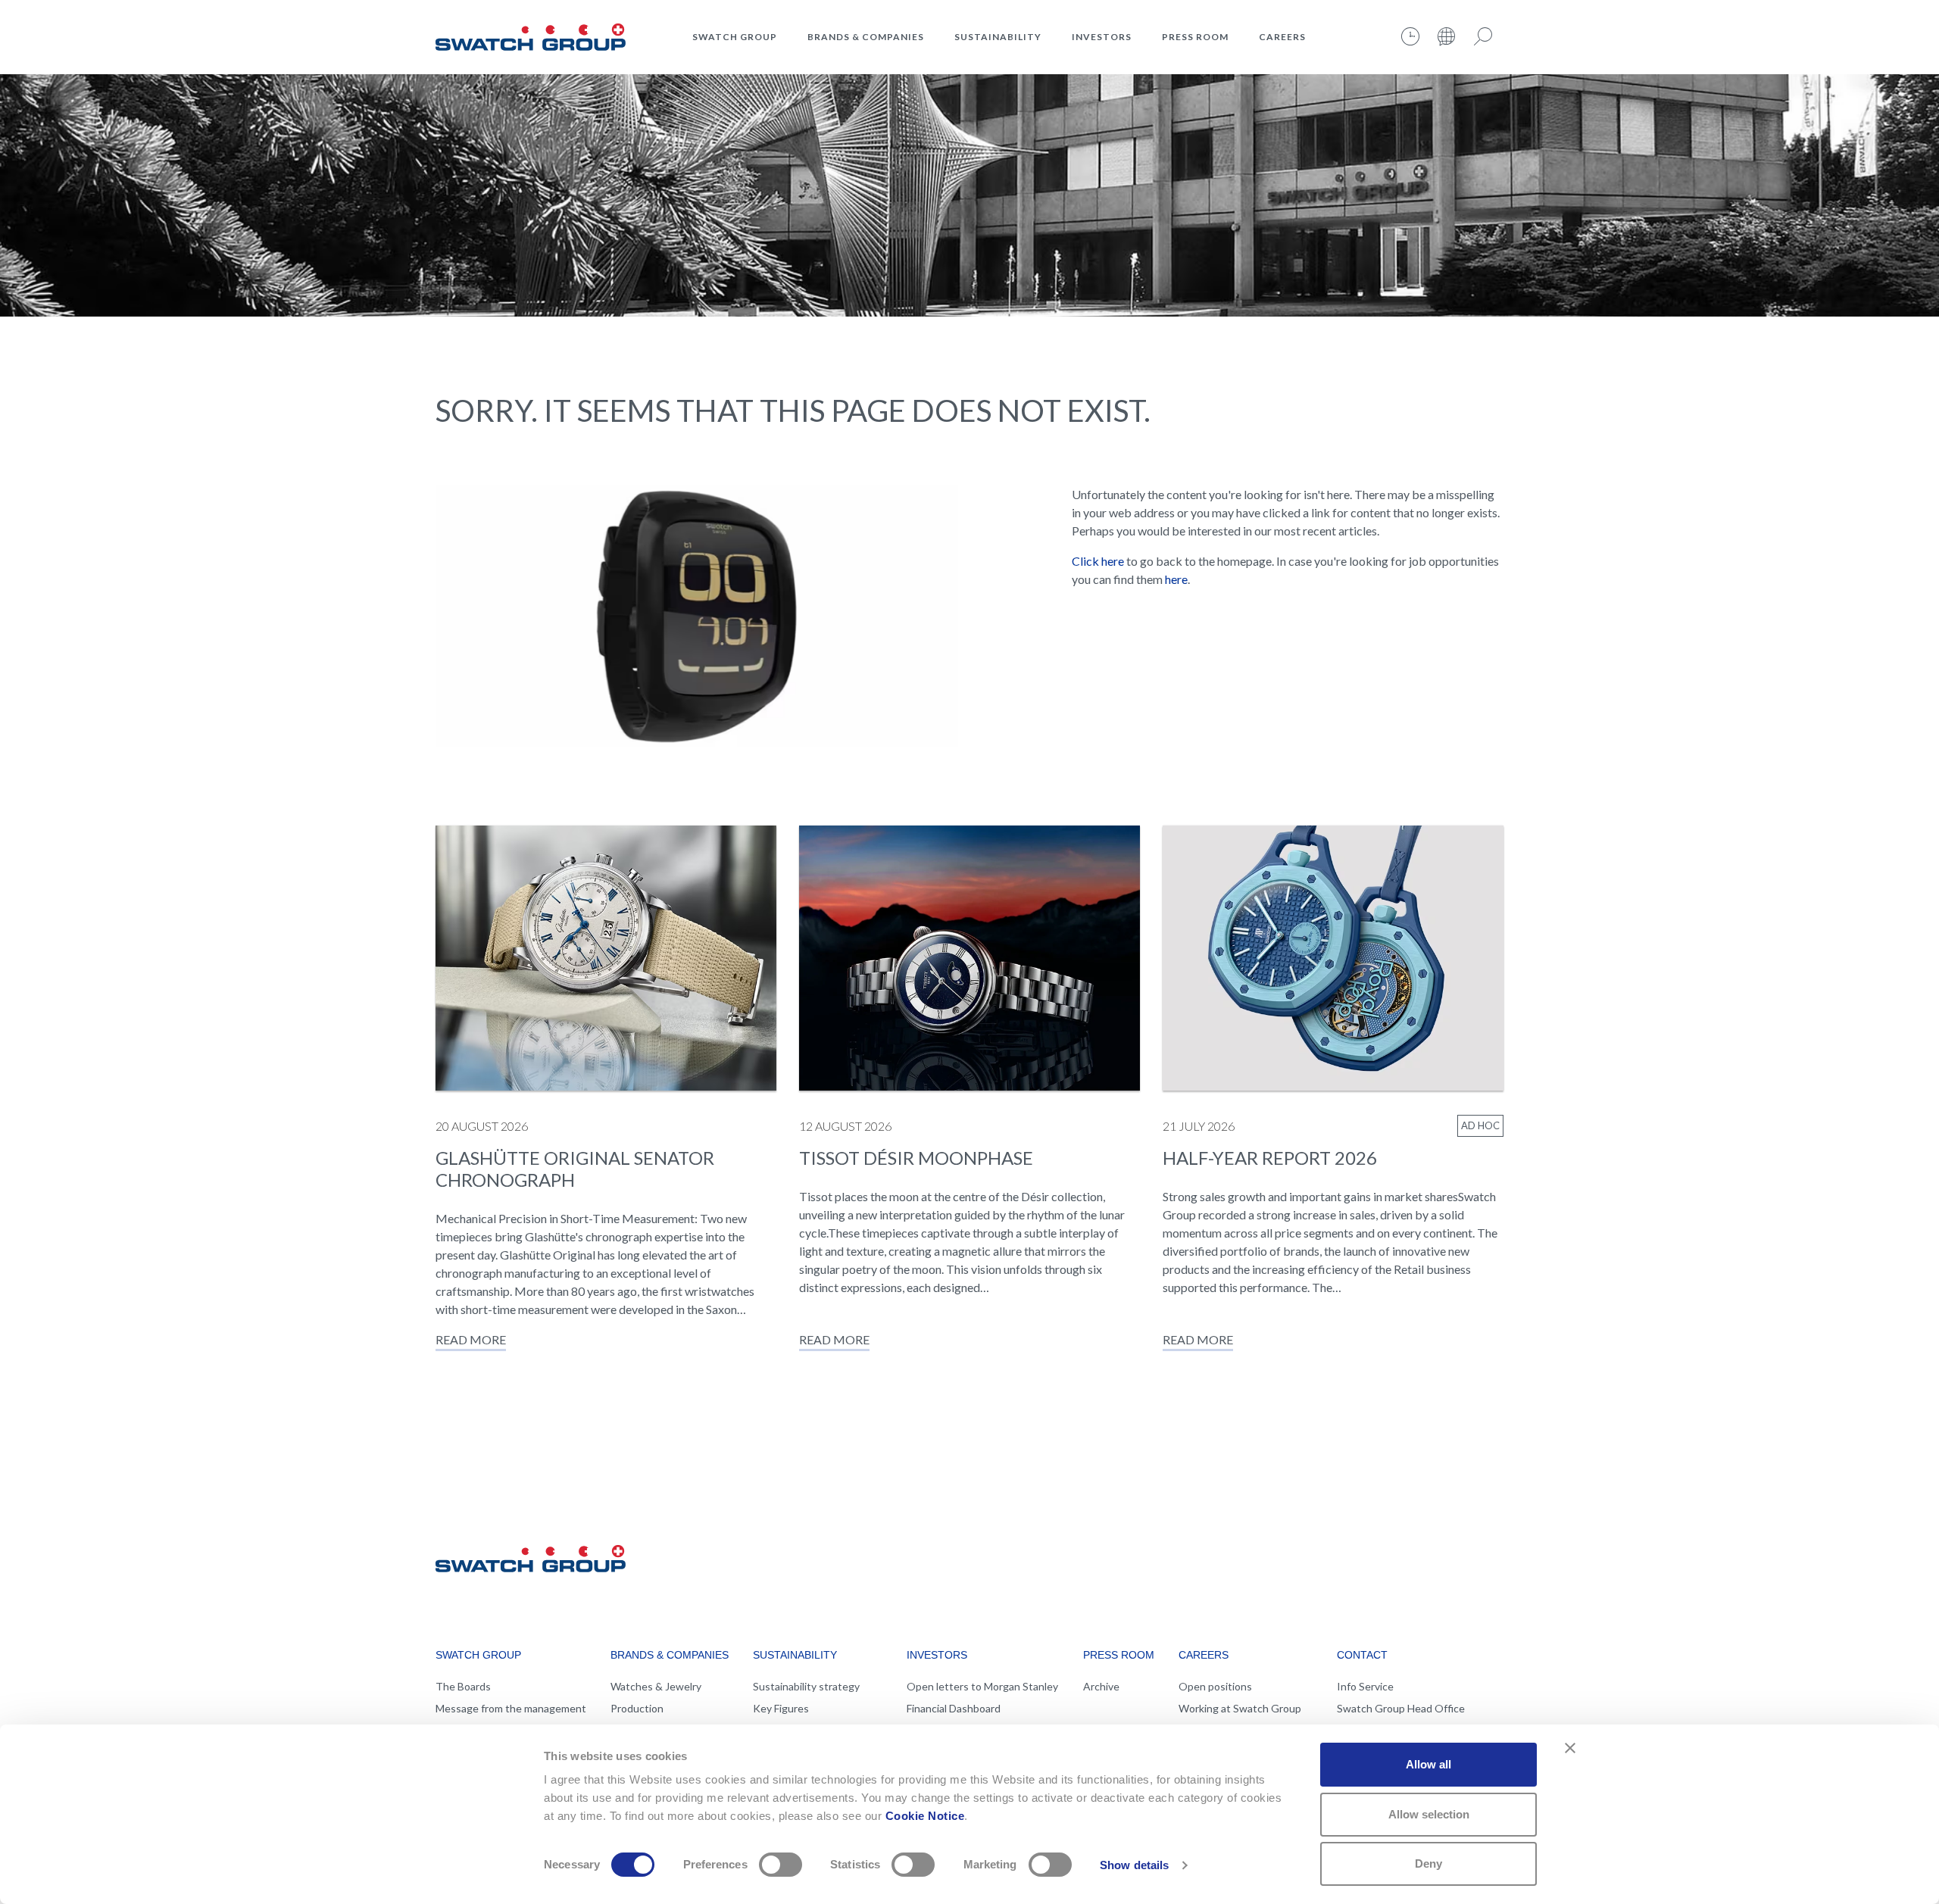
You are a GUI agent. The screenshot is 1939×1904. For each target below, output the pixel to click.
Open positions (1215, 1686)
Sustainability (998, 37)
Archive (1101, 1686)
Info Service (1365, 1686)
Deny (1428, 1863)
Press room (1195, 37)
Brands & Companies (866, 37)
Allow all (1428, 1764)
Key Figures (781, 1708)
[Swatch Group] (531, 35)
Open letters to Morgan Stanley (982, 1686)
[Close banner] (1570, 1748)
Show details (1134, 1865)
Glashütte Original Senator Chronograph (575, 1169)
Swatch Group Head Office (1401, 1708)
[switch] (781, 1865)
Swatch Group (735, 37)
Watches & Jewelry (656, 1686)
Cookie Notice (925, 1816)
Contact (1362, 1655)
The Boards (463, 1686)
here (1176, 579)
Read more (471, 1339)
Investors (1102, 37)
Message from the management (511, 1708)
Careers (1282, 37)
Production (637, 1708)
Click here (1098, 561)
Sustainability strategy (806, 1686)
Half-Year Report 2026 (1270, 1158)
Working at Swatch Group (1240, 1708)
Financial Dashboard (954, 1708)
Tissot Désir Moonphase (916, 1158)
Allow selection (1429, 1814)
